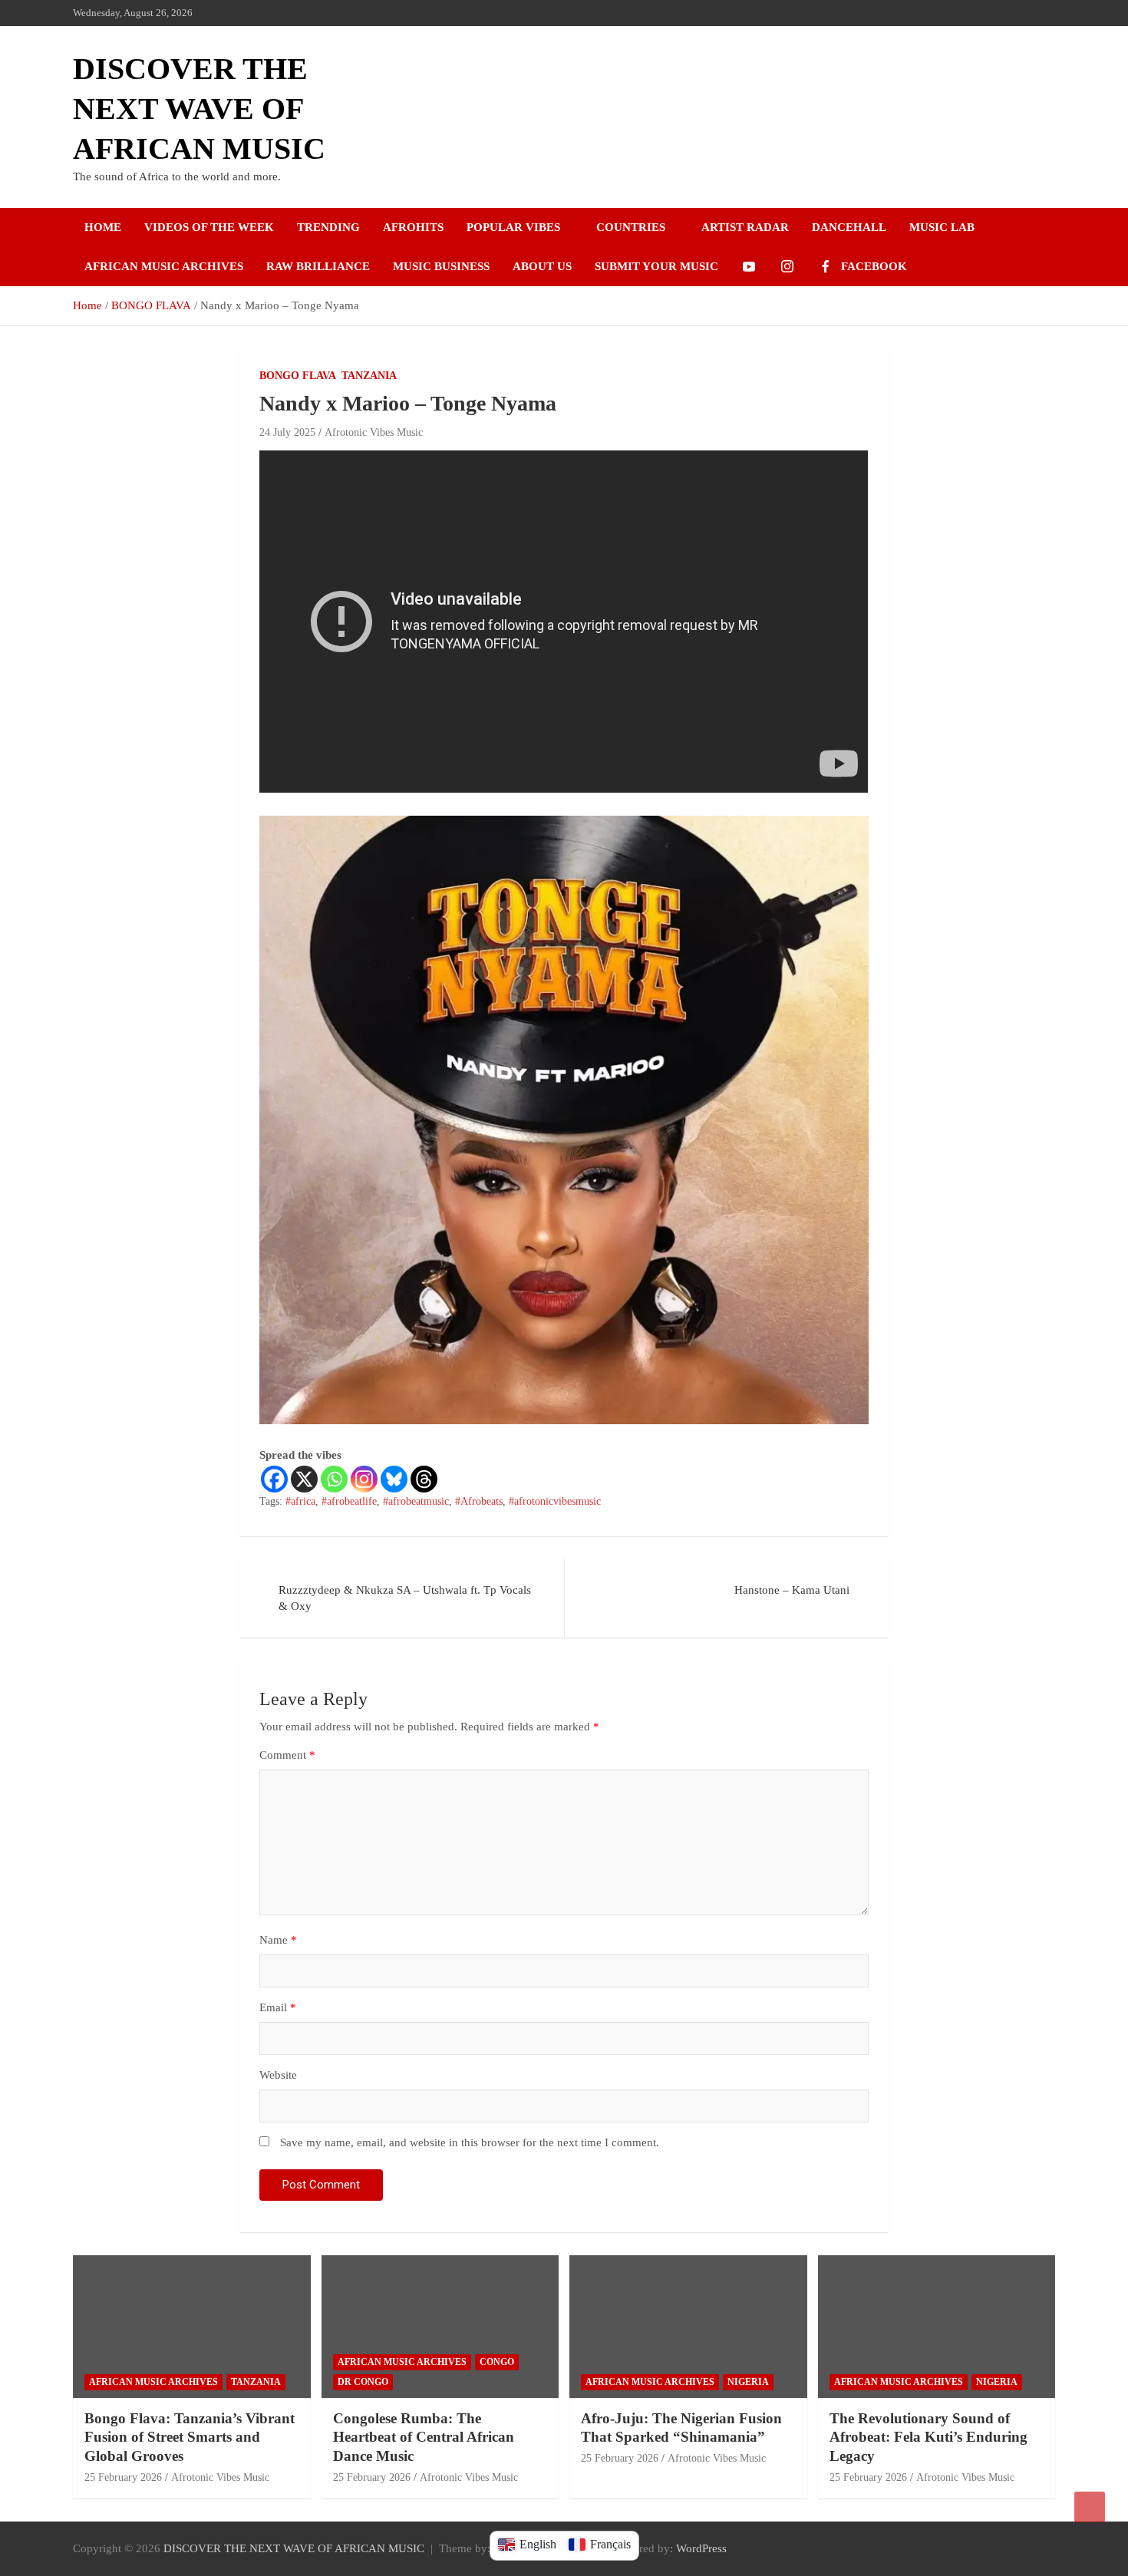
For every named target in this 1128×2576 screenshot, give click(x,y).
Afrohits (413, 227)
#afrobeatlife (349, 1501)
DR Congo (363, 2382)
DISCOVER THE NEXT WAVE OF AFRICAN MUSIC (199, 109)
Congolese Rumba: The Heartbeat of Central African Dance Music (424, 2437)
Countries (631, 227)
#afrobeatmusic (416, 1501)
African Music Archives (164, 266)
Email (278, 2007)
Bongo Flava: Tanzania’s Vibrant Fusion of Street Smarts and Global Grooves (190, 2437)
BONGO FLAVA (298, 376)
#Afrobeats (479, 1501)
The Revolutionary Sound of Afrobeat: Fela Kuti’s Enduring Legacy (928, 2437)
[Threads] (424, 1479)
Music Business (441, 266)
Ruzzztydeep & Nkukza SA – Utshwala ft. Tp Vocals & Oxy (405, 1598)
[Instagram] (364, 1479)
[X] (304, 1479)
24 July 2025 (287, 432)
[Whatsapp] (334, 1479)
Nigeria (748, 2382)
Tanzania (369, 376)
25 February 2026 (123, 2477)
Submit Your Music (656, 266)
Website (278, 2075)
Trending (328, 227)
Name (278, 1940)
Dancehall (849, 227)
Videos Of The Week (209, 227)
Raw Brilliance (318, 266)
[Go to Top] (1090, 2507)
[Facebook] (274, 1479)
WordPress (701, 2548)
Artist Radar (745, 227)
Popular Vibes (513, 227)
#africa (300, 1501)
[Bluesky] (394, 1479)
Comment (287, 1755)
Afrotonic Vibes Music (374, 432)
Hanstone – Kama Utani (792, 1590)
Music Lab (942, 227)
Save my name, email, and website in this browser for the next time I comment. (470, 2142)
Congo (497, 2362)
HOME (103, 227)
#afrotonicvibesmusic (555, 1501)
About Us (542, 266)
